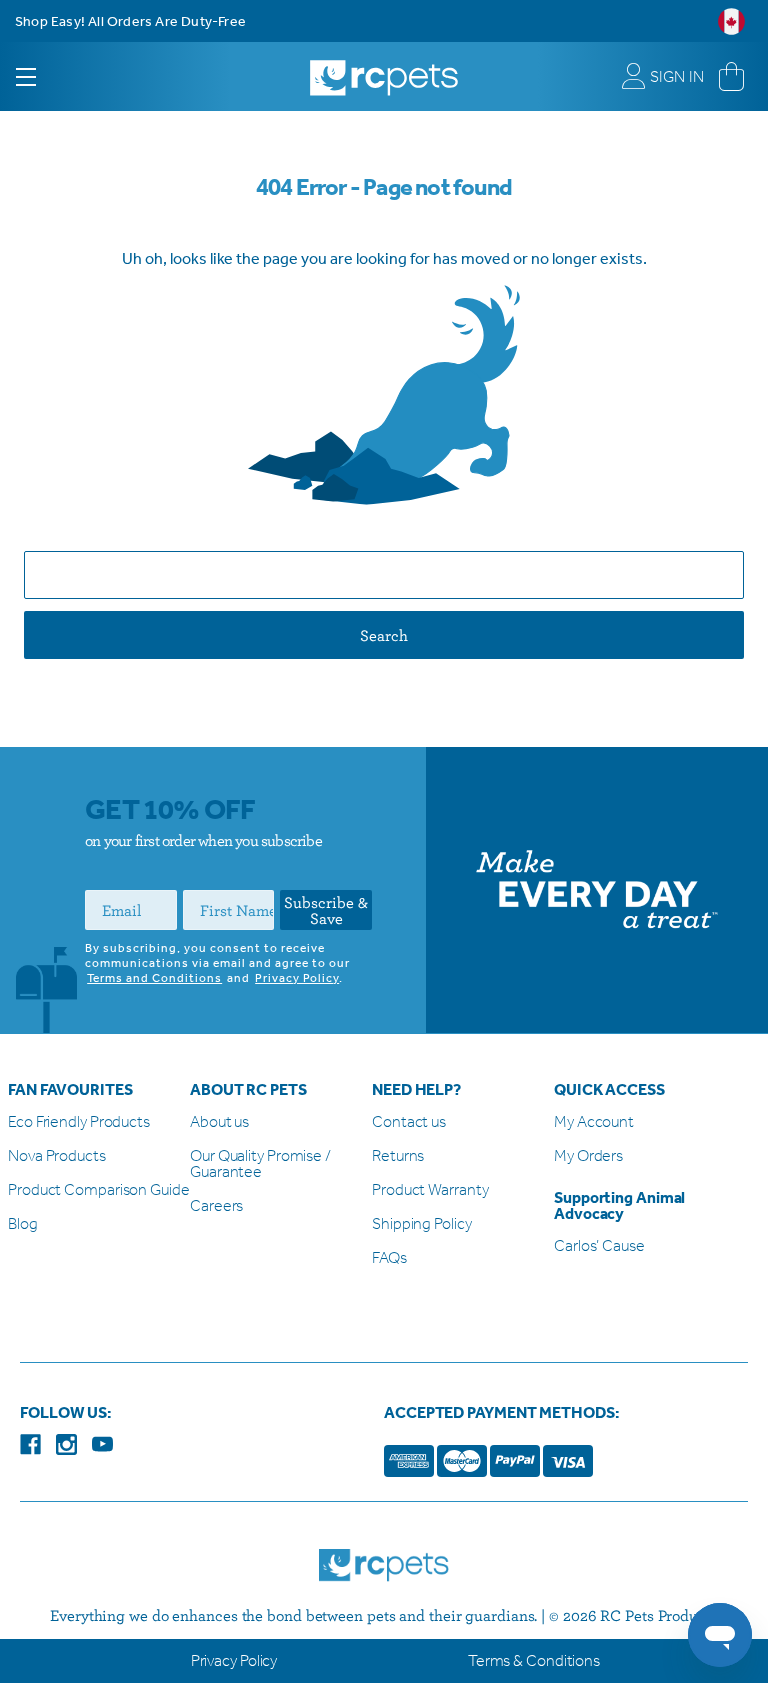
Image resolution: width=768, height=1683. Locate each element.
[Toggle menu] (43, 76)
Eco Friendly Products (79, 1122)
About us (219, 1122)
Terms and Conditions (154, 978)
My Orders (588, 1156)
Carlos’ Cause (599, 1246)
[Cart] (731, 77)
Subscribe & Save (326, 910)
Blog (23, 1224)
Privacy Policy (297, 978)
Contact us (409, 1122)
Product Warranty (430, 1190)
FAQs (389, 1258)
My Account (594, 1122)
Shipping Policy (422, 1224)
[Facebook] (30, 1444)
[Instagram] (66, 1444)
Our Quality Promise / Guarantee (260, 1164)
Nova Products (57, 1156)
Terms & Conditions (534, 1660)
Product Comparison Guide (99, 1190)
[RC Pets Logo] (384, 70)
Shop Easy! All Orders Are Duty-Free (130, 21)
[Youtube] (102, 1444)
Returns (398, 1156)
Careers (216, 1206)
